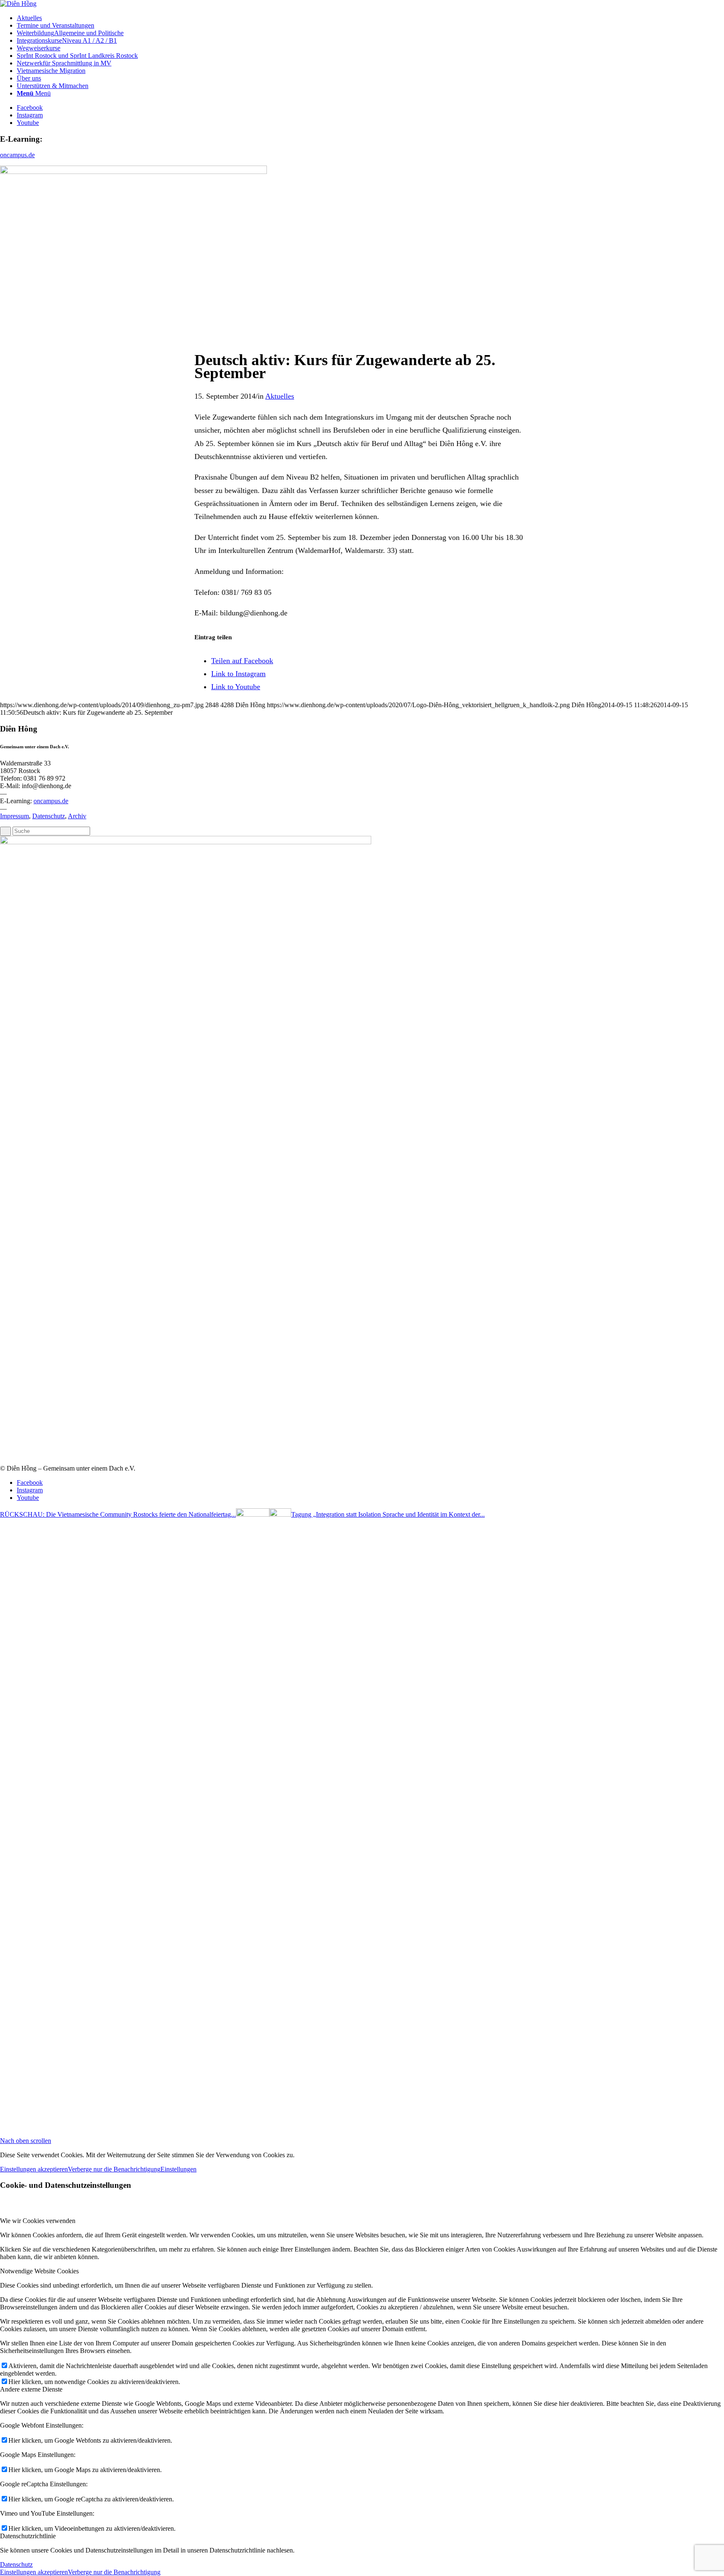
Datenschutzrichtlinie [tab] (28, 2536)
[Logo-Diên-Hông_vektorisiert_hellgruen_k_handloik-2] (18, 4)
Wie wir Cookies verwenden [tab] (38, 2221)
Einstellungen (178, 2169)
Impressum (14, 816)
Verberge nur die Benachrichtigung (114, 2169)
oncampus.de (17, 155)
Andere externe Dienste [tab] (31, 2389)
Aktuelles (280, 396)
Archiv (77, 816)
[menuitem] (370, 18)
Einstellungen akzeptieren (34, 2169)
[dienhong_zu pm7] (133, 172)
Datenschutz (49, 816)
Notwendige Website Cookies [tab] (39, 2271)
